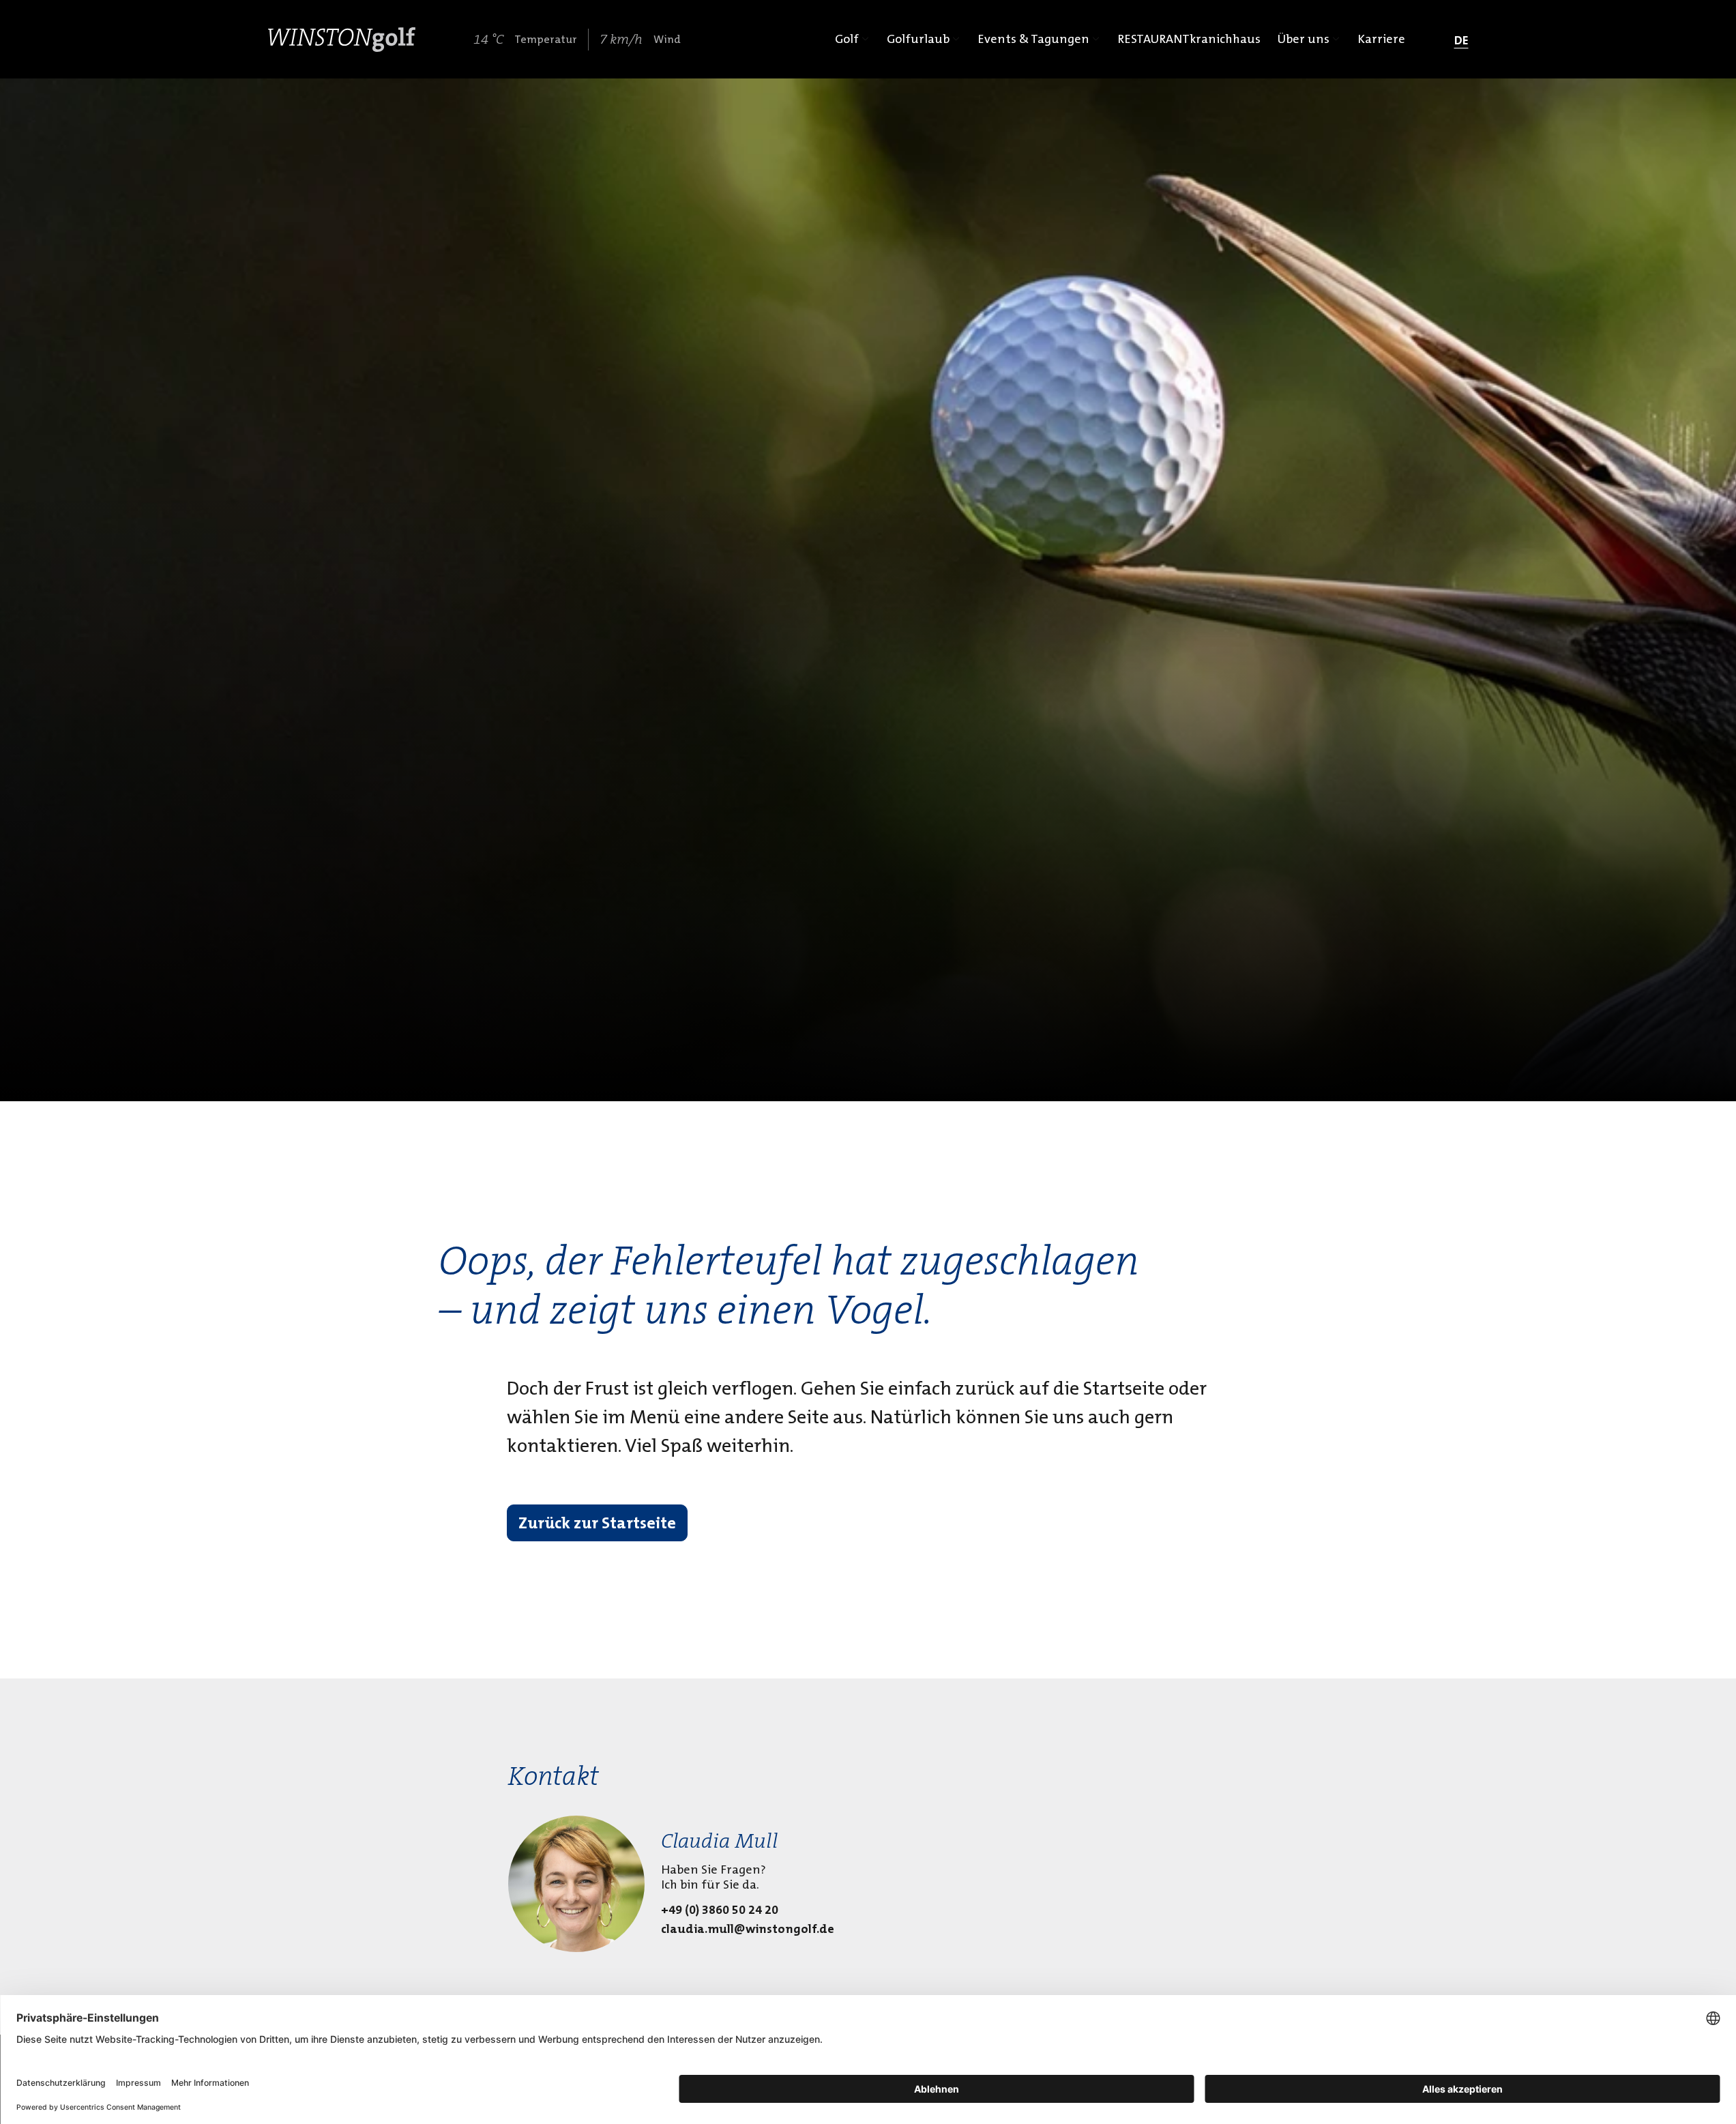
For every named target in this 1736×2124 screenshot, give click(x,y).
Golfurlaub (918, 40)
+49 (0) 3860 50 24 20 (720, 1910)
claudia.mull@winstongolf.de (748, 1929)
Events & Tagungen (1033, 40)
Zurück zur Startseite (597, 1523)
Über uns (1303, 40)
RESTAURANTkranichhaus (1189, 40)
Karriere (1381, 40)
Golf (847, 40)
